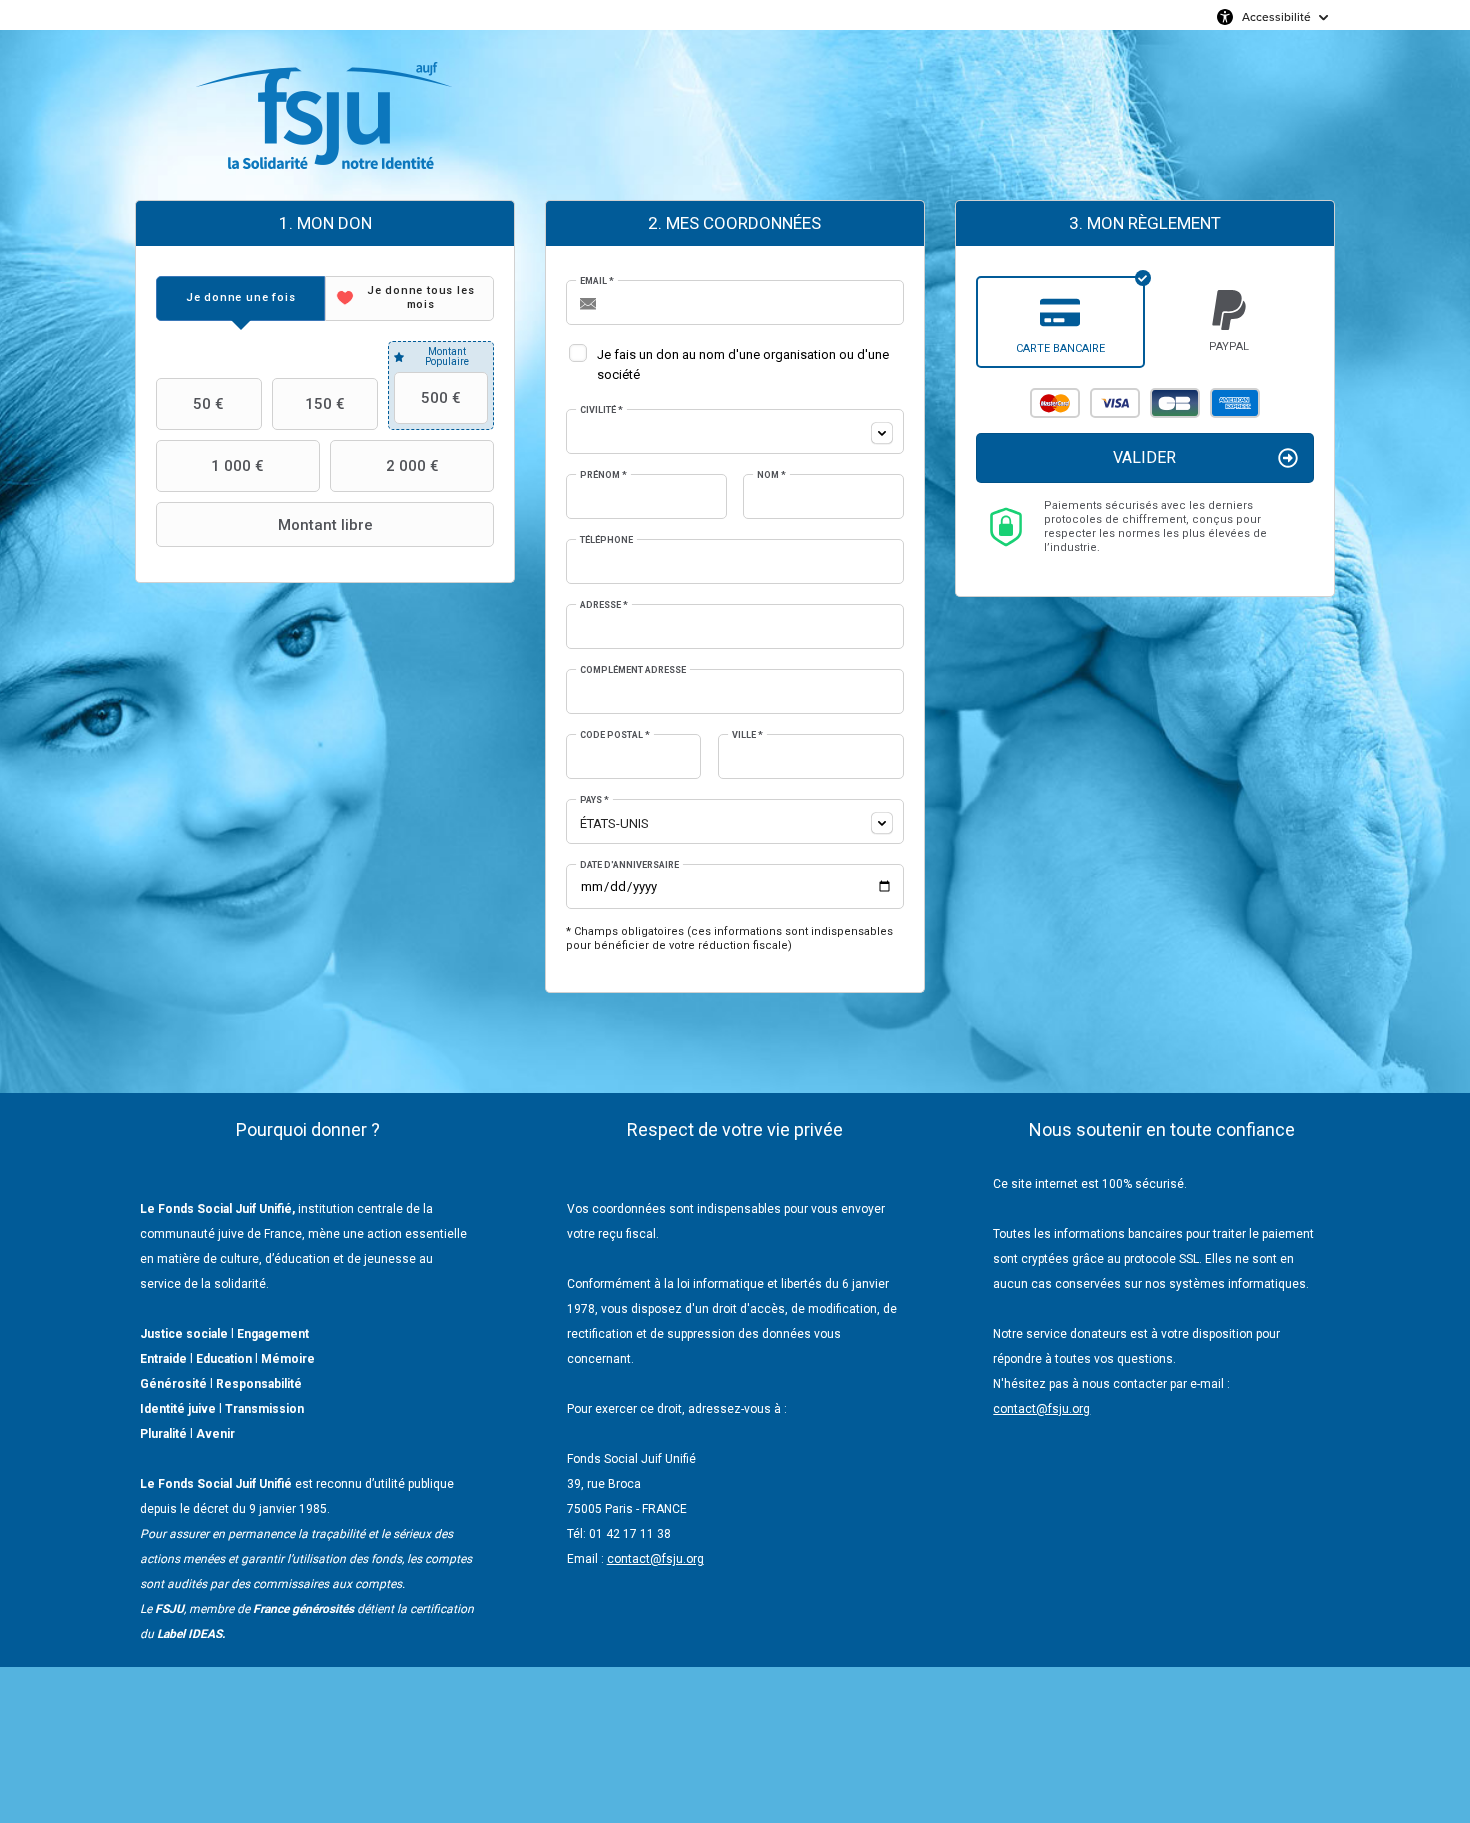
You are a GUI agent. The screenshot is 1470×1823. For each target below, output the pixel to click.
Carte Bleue (1175, 403)
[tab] (240, 298)
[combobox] (735, 431)
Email (597, 281)
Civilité (601, 410)
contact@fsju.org (655, 1559)
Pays (594, 800)
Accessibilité (1276, 16)
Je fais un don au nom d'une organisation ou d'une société (743, 364)
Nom (771, 475)
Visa (1115, 403)
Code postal (615, 735)
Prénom (603, 475)
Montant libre (325, 525)
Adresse (604, 605)
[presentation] (240, 298)
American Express (1235, 403)
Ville (747, 735)
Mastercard (1055, 403)
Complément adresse (633, 670)
